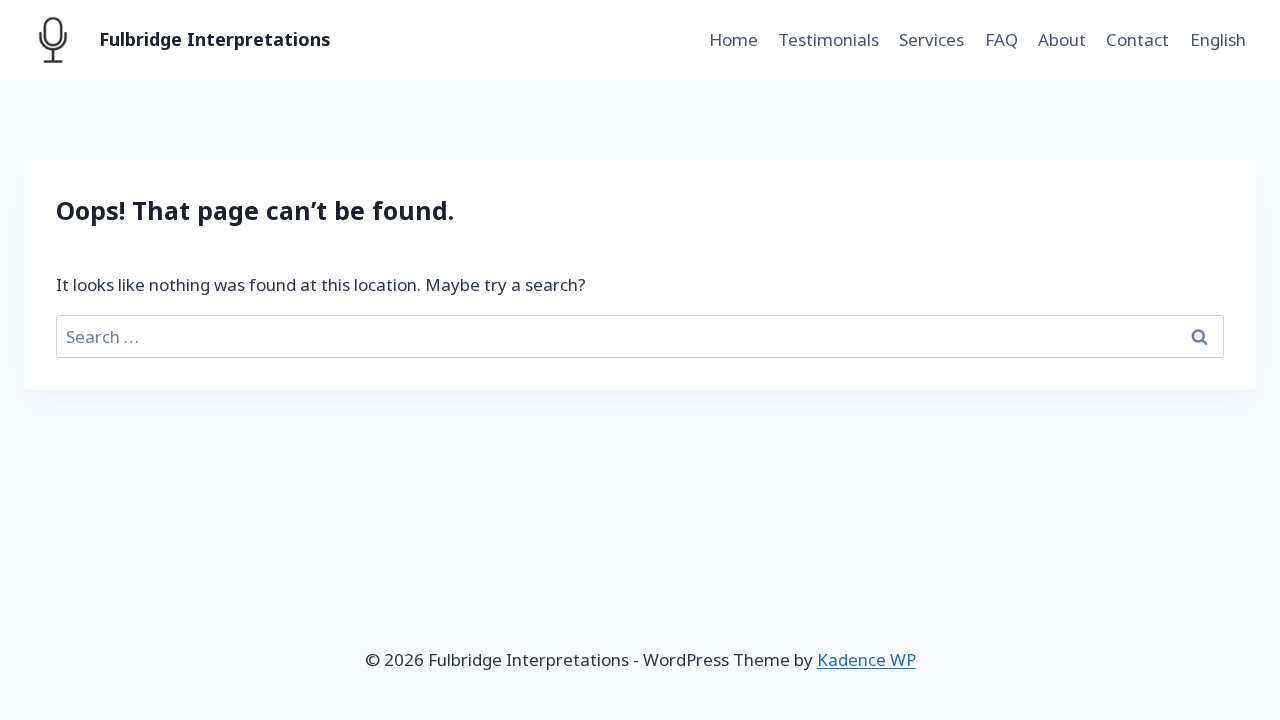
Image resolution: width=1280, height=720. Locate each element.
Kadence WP (866, 659)
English (1218, 39)
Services (931, 39)
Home (733, 39)
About (1062, 39)
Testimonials (828, 39)
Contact (1137, 39)
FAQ (1001, 39)
